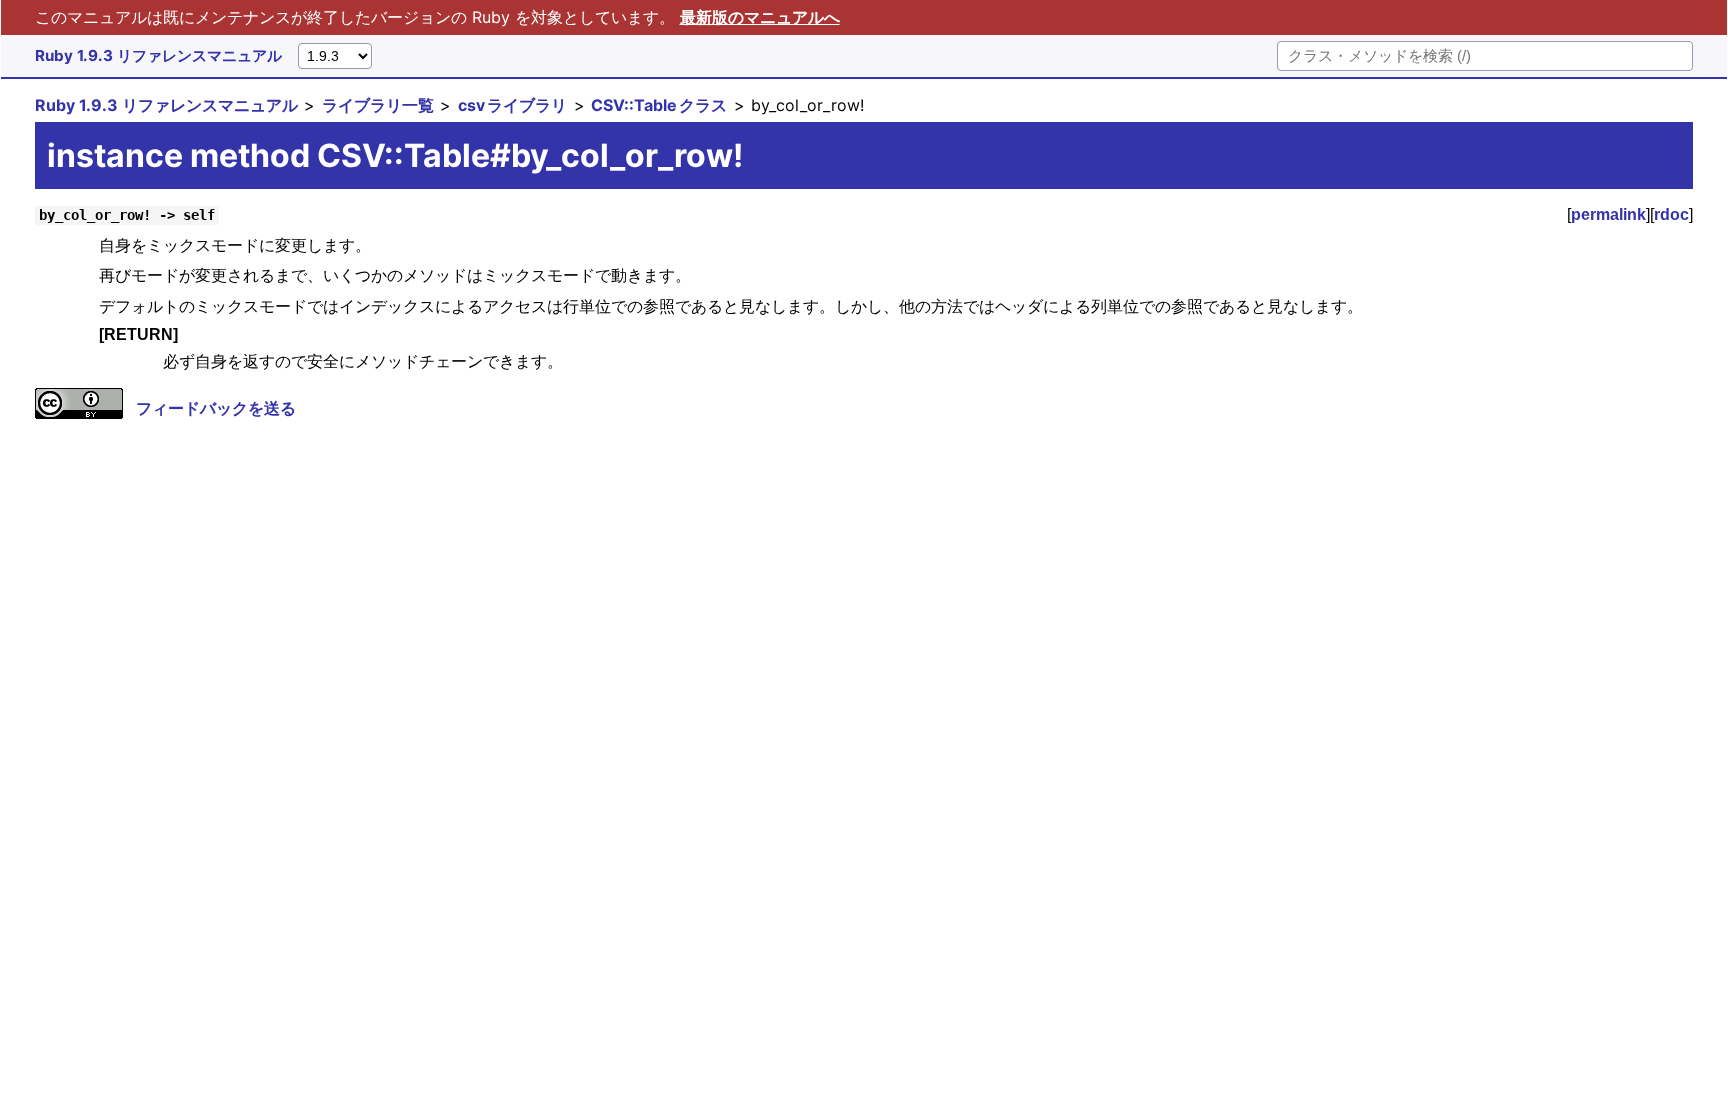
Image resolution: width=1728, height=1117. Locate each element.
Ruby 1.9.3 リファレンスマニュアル (158, 55)
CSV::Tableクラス (659, 105)
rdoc (1671, 214)
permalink (1608, 214)
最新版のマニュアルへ (760, 17)
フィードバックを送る (216, 408)
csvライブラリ (512, 105)
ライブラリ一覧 (378, 105)
